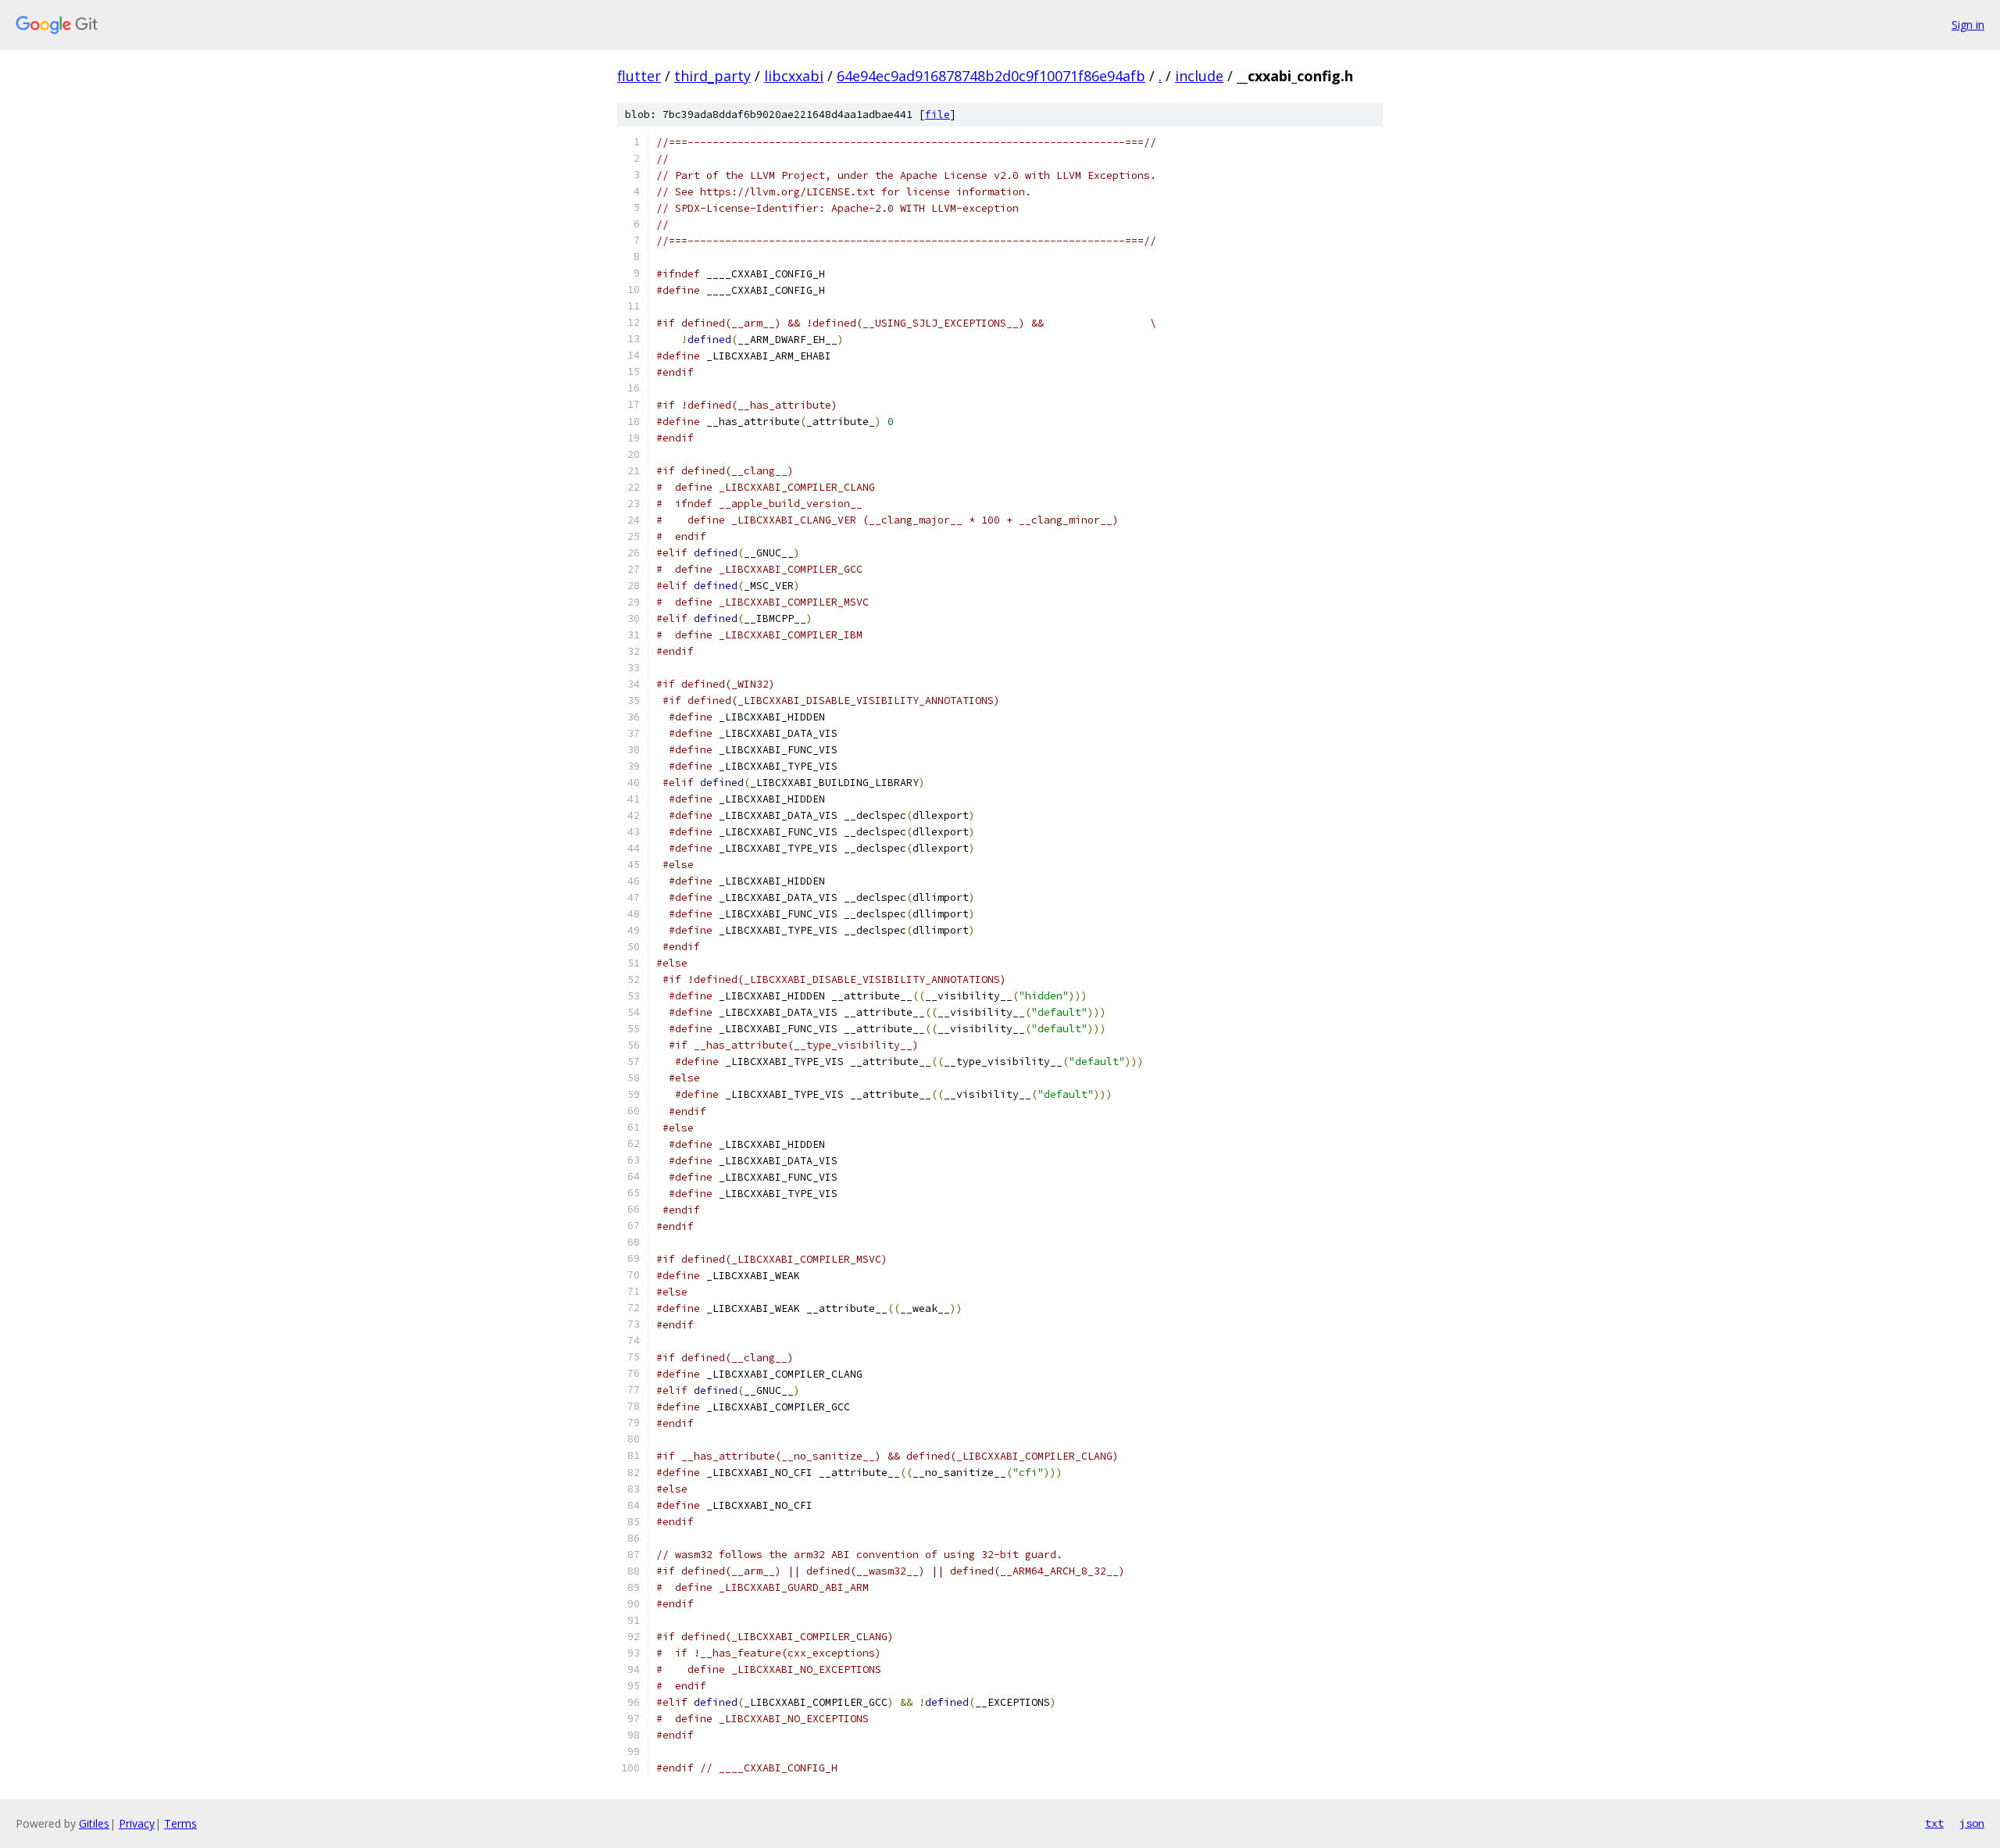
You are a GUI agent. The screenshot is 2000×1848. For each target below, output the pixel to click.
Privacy (137, 1823)
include (1199, 76)
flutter (639, 76)
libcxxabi (794, 76)
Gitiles (94, 1823)
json (1972, 1823)
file (937, 114)
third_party (712, 76)
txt (1934, 1823)
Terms (180, 1823)
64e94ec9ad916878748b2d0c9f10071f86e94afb (991, 76)
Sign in (1968, 25)
